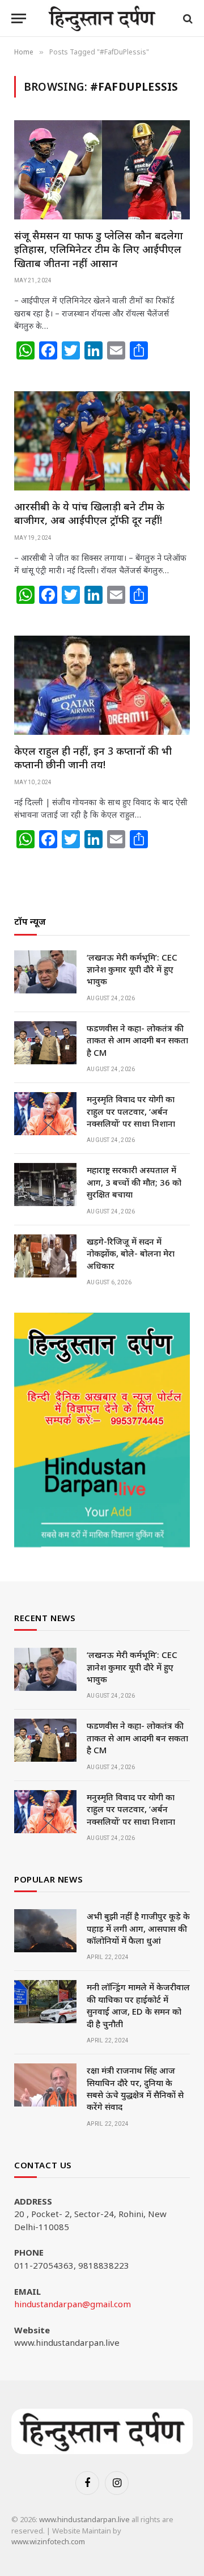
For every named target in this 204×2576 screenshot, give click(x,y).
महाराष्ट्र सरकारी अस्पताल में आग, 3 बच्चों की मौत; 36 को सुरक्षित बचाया (134, 1182)
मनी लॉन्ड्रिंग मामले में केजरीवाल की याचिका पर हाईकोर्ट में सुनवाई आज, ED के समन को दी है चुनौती (138, 2005)
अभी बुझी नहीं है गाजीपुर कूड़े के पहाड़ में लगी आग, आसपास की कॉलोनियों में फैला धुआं (138, 1928)
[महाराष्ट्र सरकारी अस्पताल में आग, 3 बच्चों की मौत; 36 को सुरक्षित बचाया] (45, 1185)
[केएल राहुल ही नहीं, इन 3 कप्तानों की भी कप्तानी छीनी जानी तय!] (102, 685)
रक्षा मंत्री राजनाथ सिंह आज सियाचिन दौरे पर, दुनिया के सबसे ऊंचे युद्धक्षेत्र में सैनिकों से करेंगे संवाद (135, 2088)
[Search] (187, 18)
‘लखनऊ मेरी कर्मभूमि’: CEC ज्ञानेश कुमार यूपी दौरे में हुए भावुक (132, 969)
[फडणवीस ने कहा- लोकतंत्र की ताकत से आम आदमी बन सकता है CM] (45, 1043)
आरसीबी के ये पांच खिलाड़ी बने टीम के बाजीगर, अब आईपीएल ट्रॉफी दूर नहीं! (89, 513)
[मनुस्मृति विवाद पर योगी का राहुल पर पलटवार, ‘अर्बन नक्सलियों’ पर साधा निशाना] (45, 1114)
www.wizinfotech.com (48, 2541)
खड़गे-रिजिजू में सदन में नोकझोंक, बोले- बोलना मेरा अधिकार (131, 1253)
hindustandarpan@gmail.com (73, 2304)
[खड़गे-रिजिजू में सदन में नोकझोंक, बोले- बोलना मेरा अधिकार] (45, 1256)
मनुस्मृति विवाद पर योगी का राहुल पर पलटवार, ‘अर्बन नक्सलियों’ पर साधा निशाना (131, 1111)
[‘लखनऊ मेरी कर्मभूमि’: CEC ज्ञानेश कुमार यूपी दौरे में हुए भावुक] (45, 972)
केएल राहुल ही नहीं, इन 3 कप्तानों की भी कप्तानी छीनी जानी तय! (93, 758)
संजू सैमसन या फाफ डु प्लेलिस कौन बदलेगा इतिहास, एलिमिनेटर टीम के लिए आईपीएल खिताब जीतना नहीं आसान (99, 249)
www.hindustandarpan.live (84, 2519)
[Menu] (19, 18)
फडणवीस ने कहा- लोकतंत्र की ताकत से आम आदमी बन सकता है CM (137, 1040)
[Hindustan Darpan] (102, 18)
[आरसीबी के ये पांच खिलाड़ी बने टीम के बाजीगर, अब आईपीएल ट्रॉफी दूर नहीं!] (102, 441)
